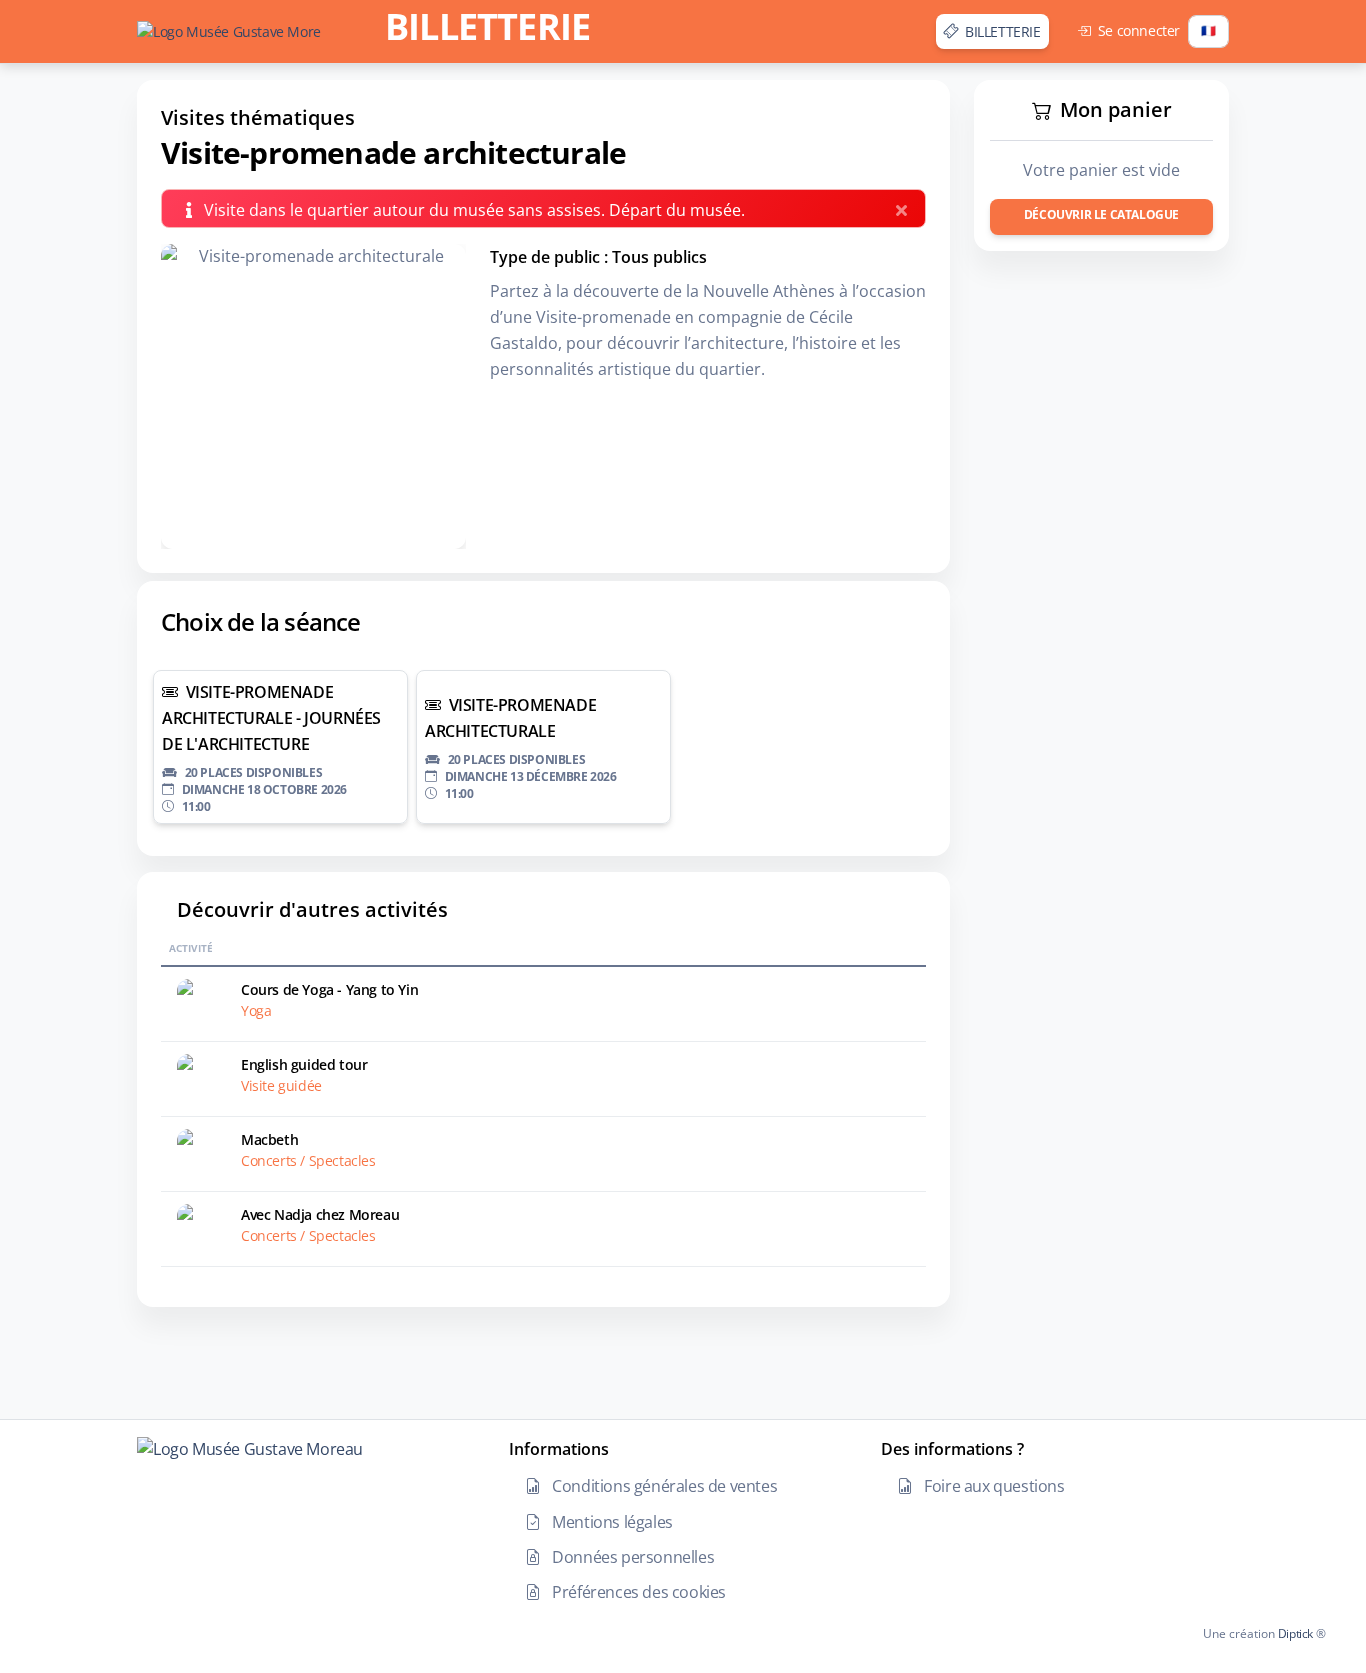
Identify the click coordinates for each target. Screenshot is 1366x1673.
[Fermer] (905, 206)
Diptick (1294, 1633)
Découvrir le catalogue (1101, 214)
